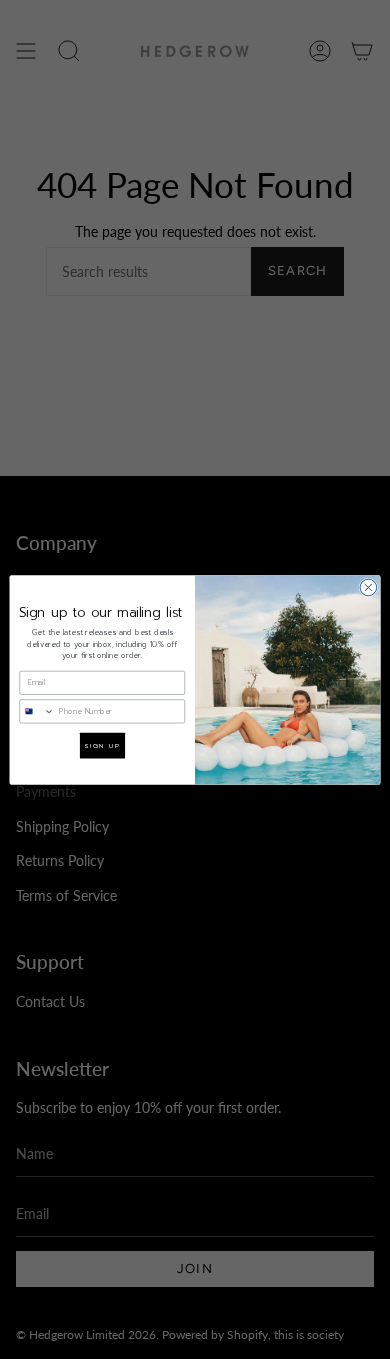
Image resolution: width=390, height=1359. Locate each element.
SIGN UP (102, 745)
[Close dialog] (368, 587)
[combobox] (37, 710)
